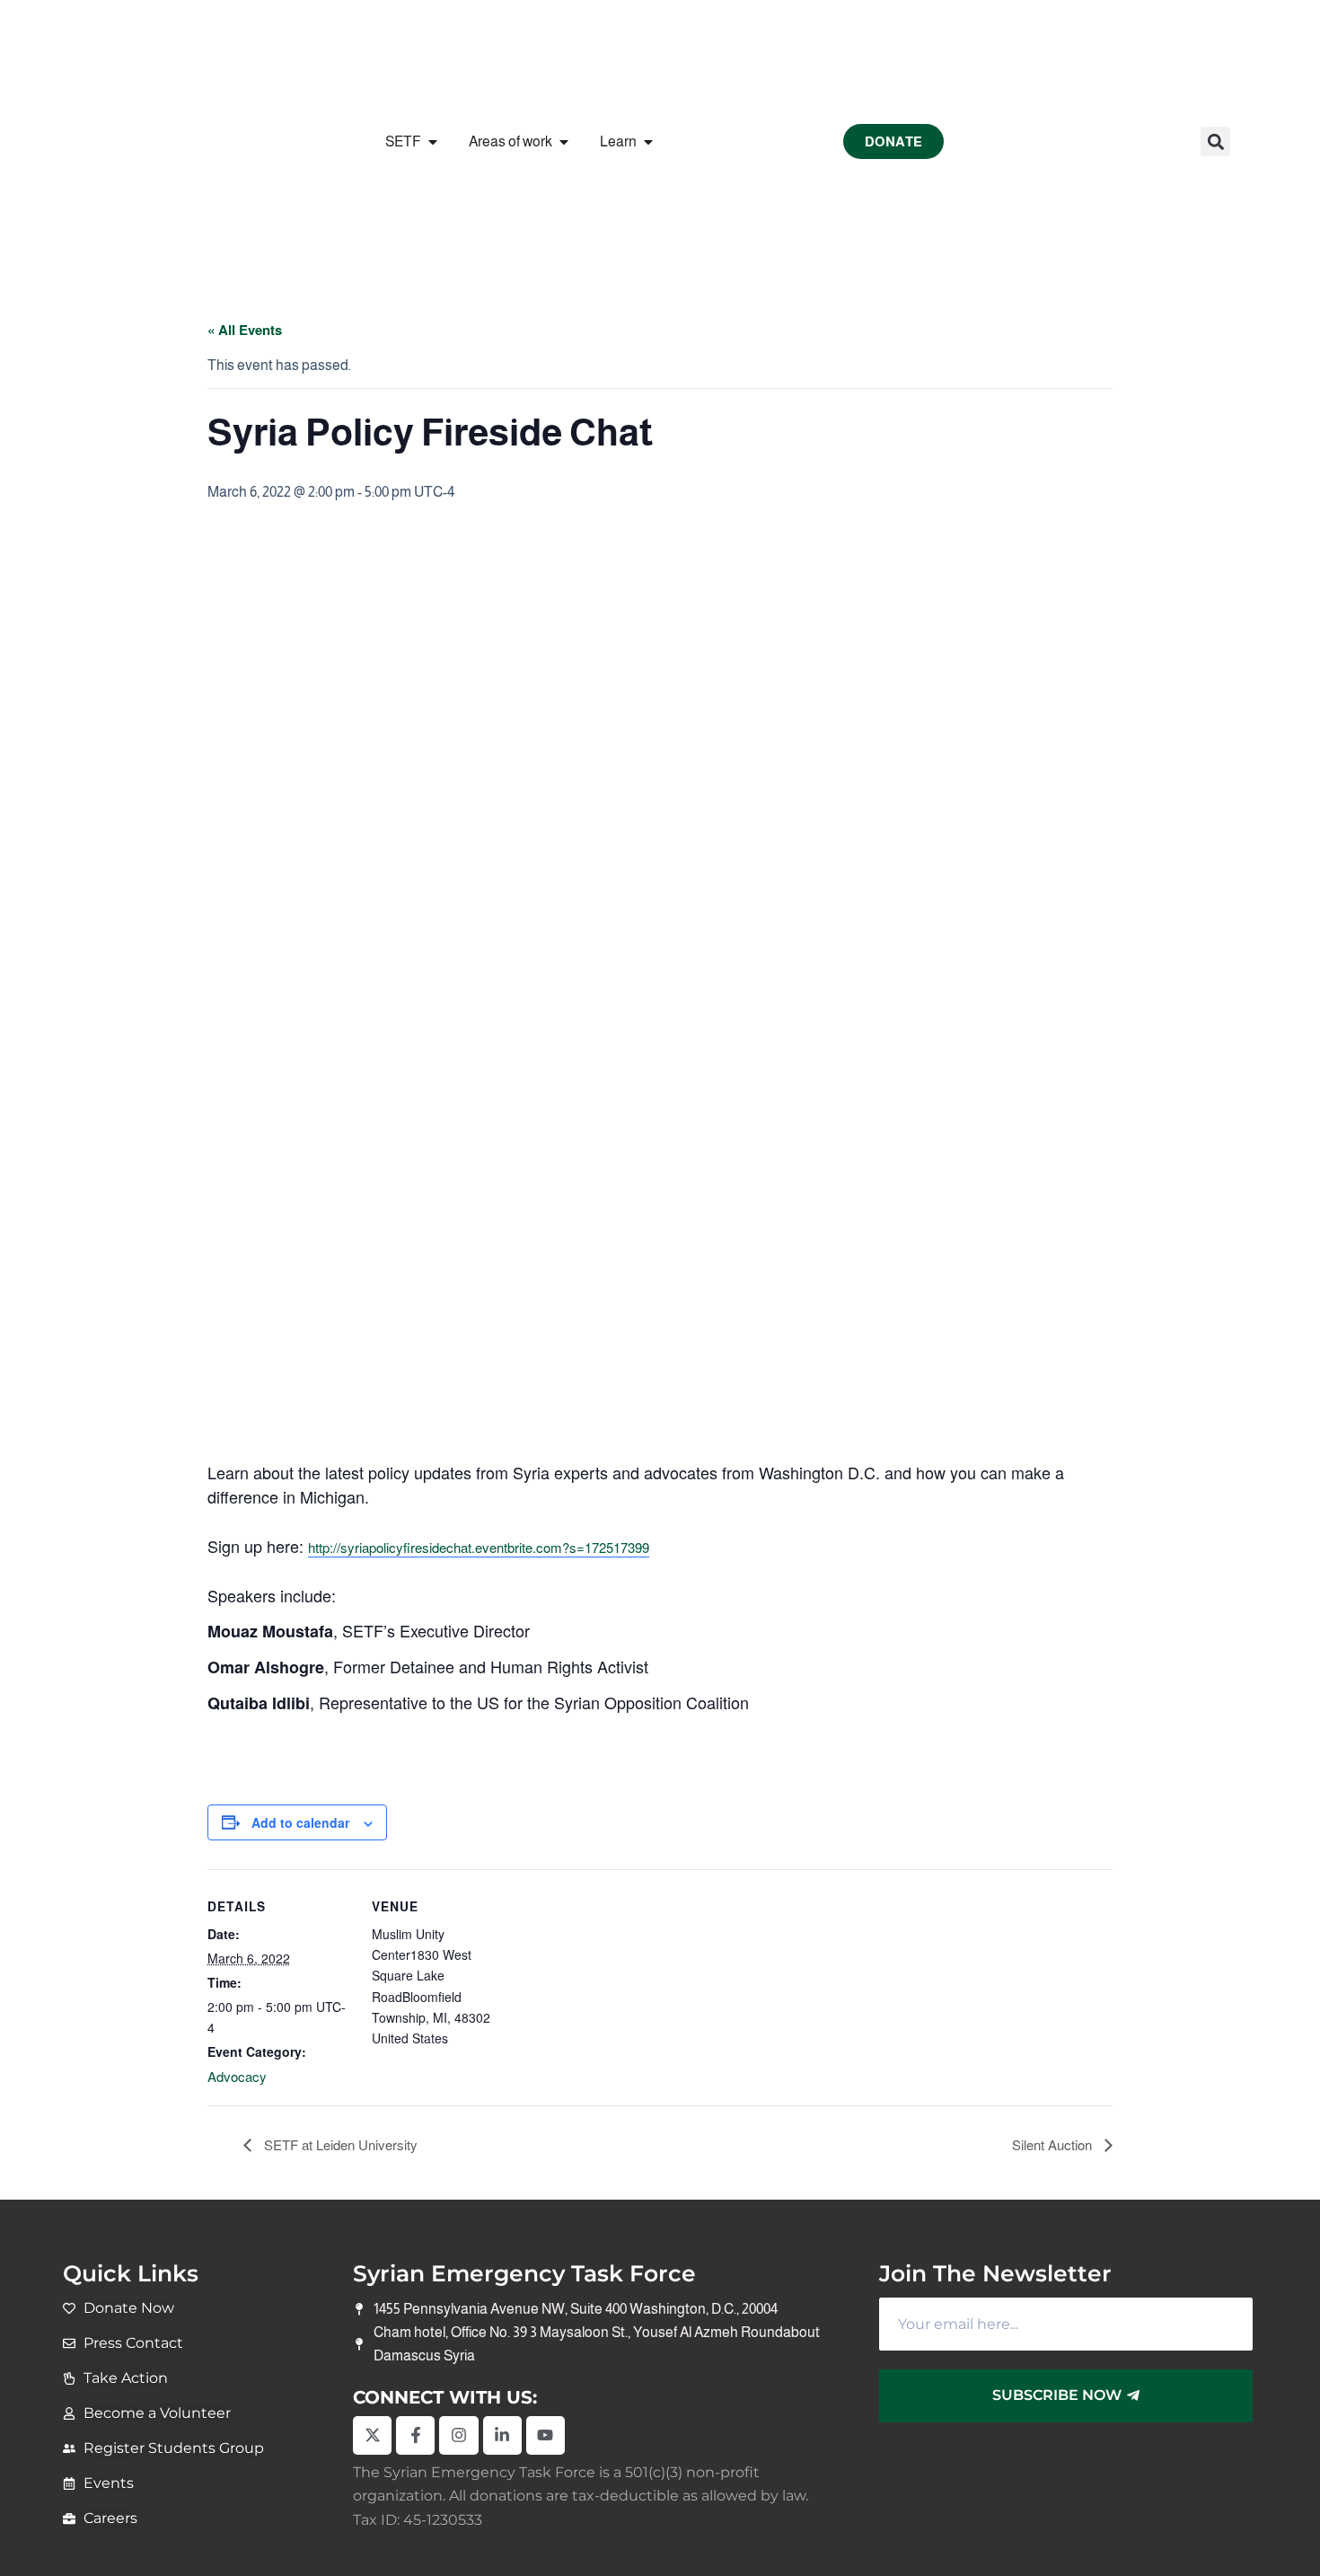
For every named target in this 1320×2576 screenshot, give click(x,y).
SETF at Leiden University (339, 2144)
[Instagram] (458, 2435)
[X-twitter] (372, 2435)
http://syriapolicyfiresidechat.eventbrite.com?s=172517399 (479, 1547)
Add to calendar (300, 1822)
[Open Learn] (648, 142)
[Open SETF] (433, 142)
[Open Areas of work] (564, 142)
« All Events (245, 330)
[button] (1215, 141)
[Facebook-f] (415, 2435)
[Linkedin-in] (502, 2435)
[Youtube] (546, 2435)
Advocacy (237, 2076)
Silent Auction (1054, 2144)
